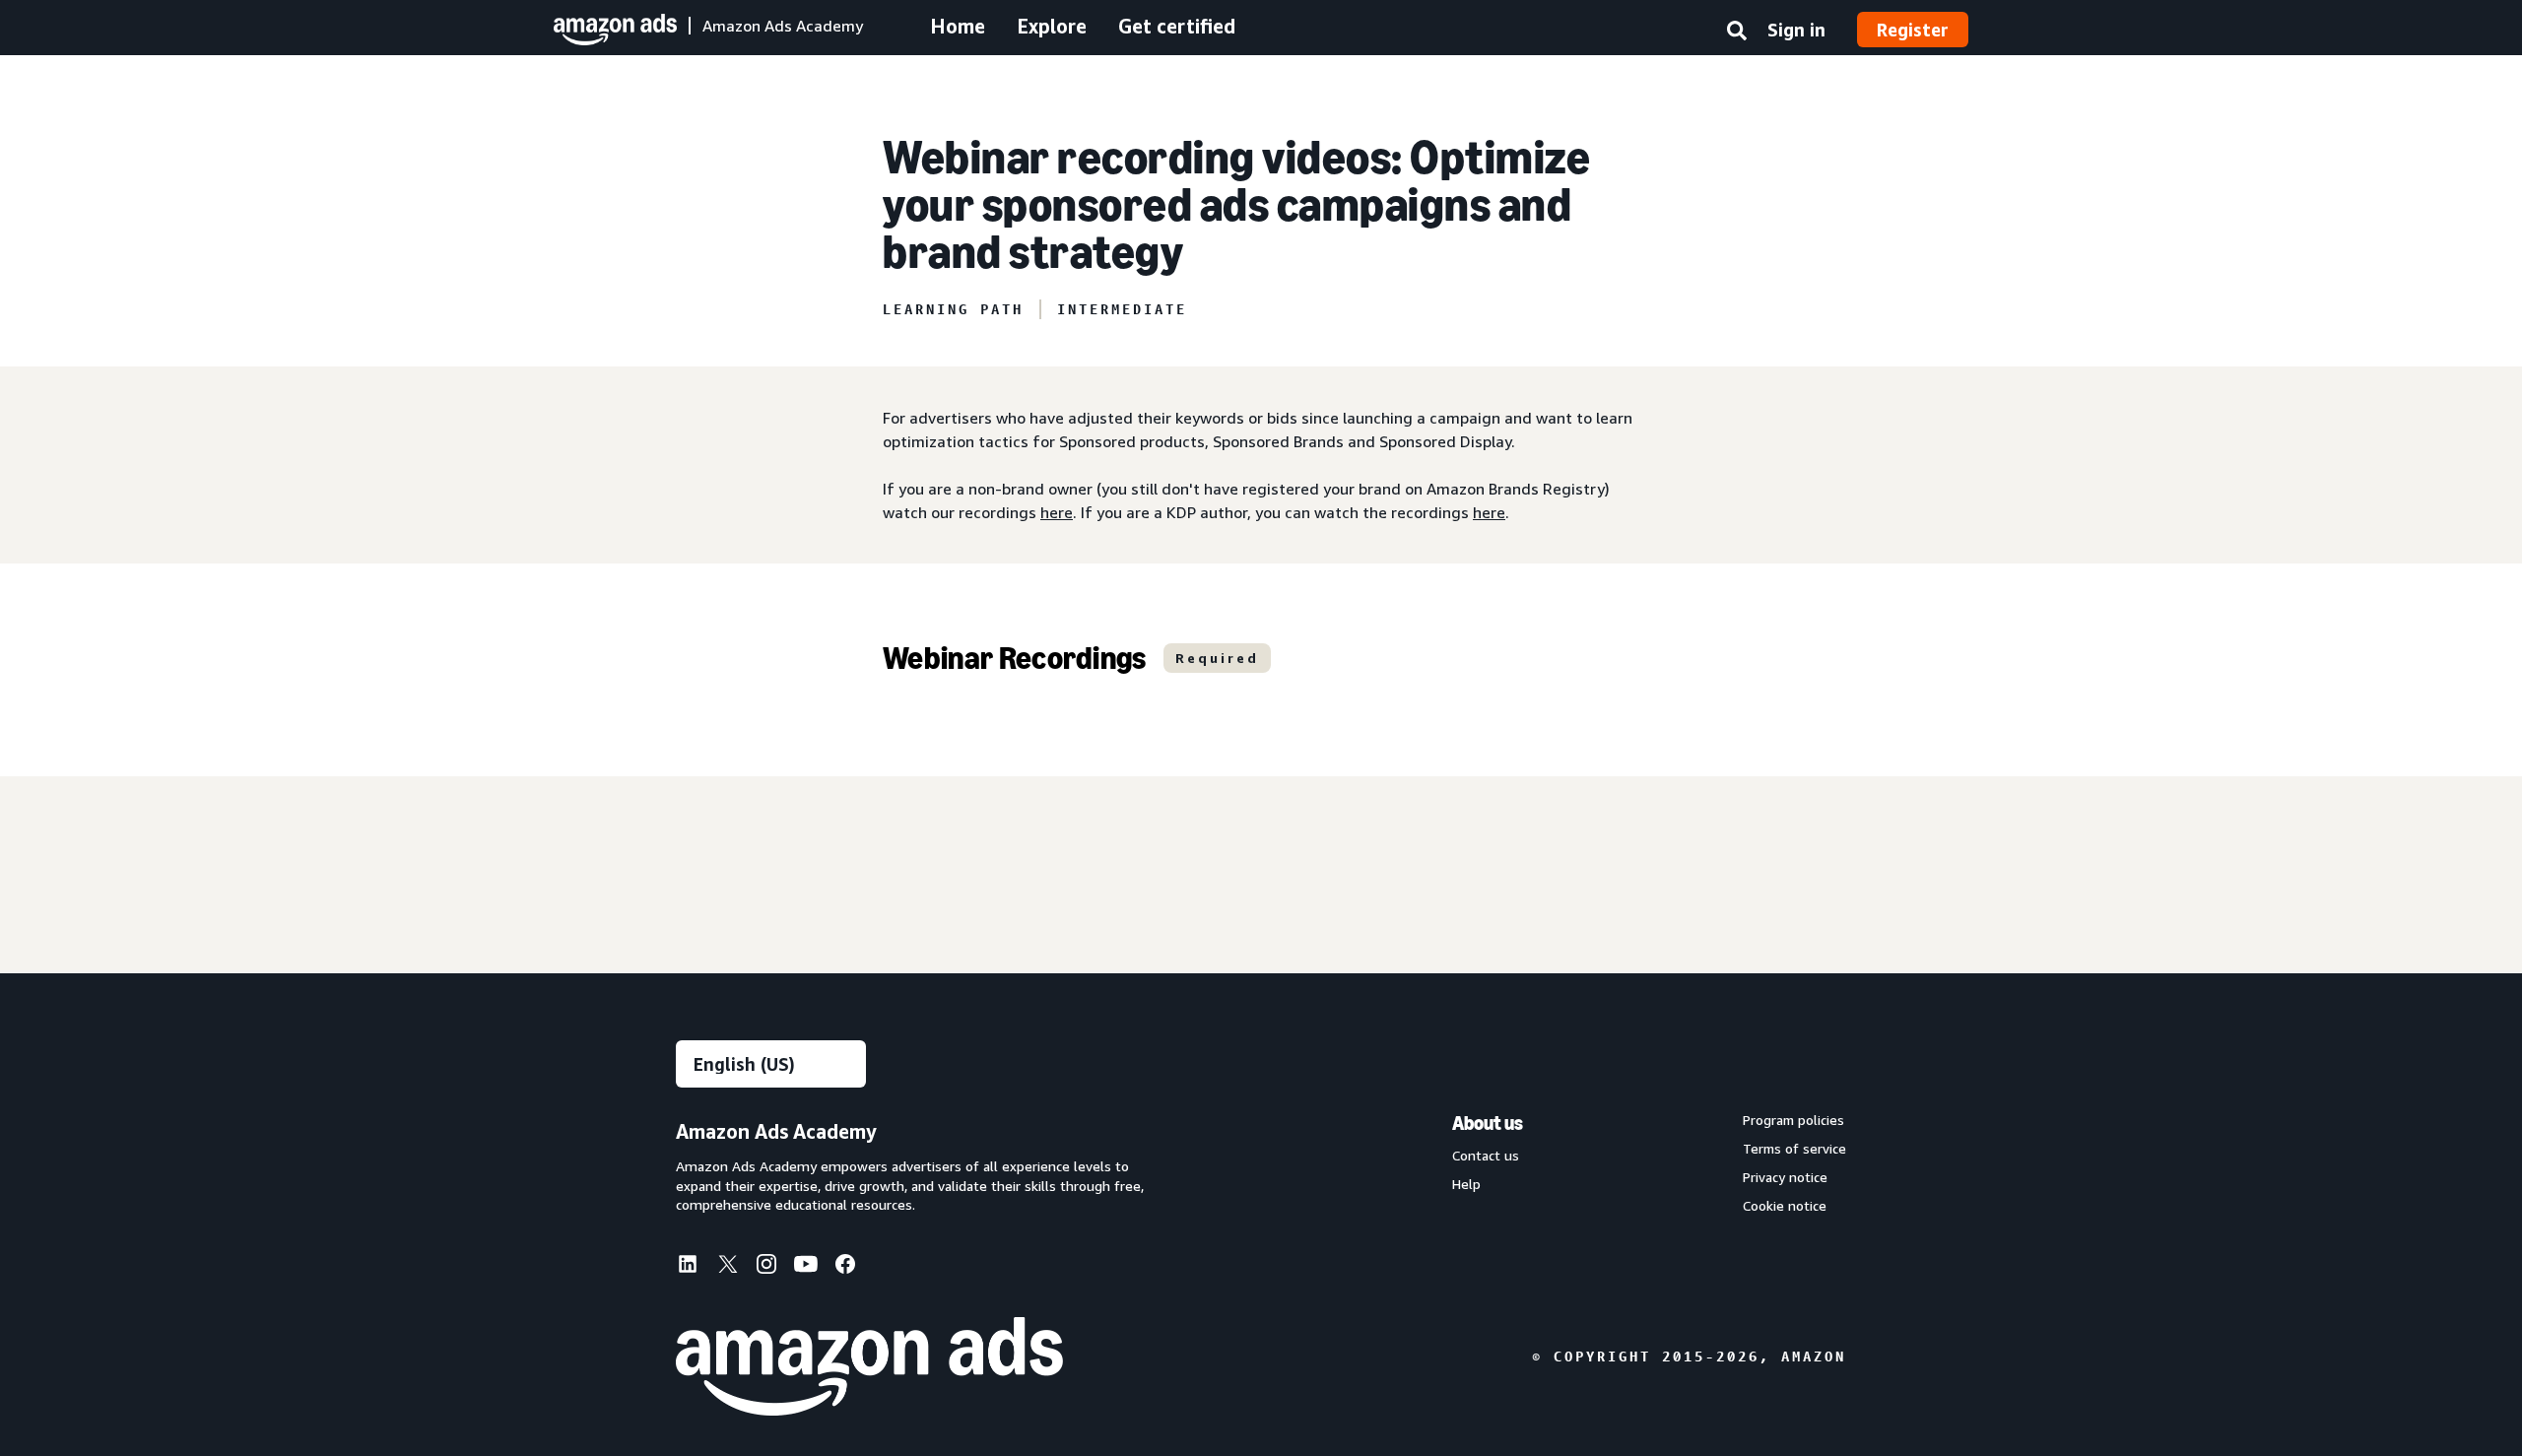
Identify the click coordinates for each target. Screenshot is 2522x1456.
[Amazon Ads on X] (727, 1267)
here (1057, 512)
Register (1913, 30)
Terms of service (1794, 1149)
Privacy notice (1785, 1177)
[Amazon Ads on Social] (806, 1268)
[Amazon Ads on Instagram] (766, 1268)
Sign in (1796, 30)
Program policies (1793, 1120)
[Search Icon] (1737, 34)
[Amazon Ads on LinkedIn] (688, 1268)
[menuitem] (696, 1266)
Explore (1052, 26)
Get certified (1177, 26)
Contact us (1486, 1156)
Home (958, 26)
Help (1466, 1184)
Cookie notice (1785, 1206)
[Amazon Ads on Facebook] (845, 1268)
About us (1488, 1123)
